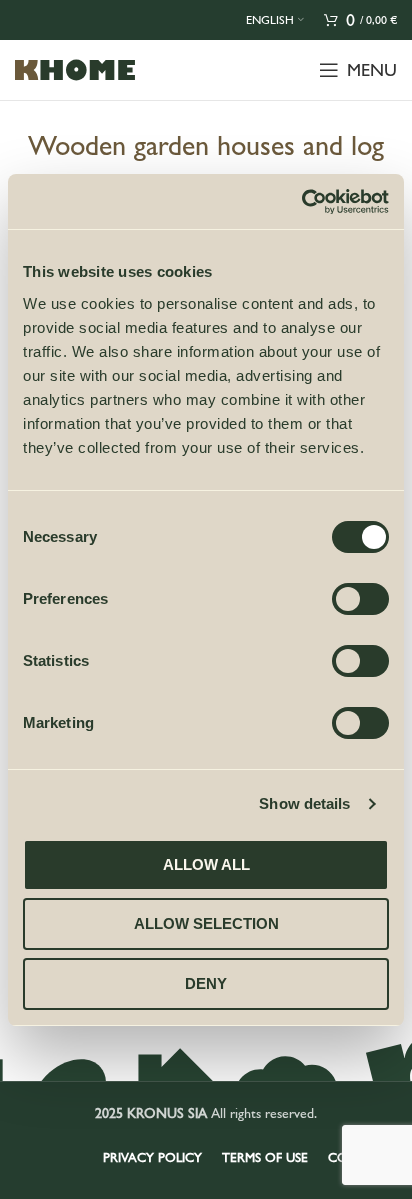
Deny (206, 983)
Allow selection (206, 923)
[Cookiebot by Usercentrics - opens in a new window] (301, 202)
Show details (304, 803)
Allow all (206, 864)
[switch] (360, 599)
